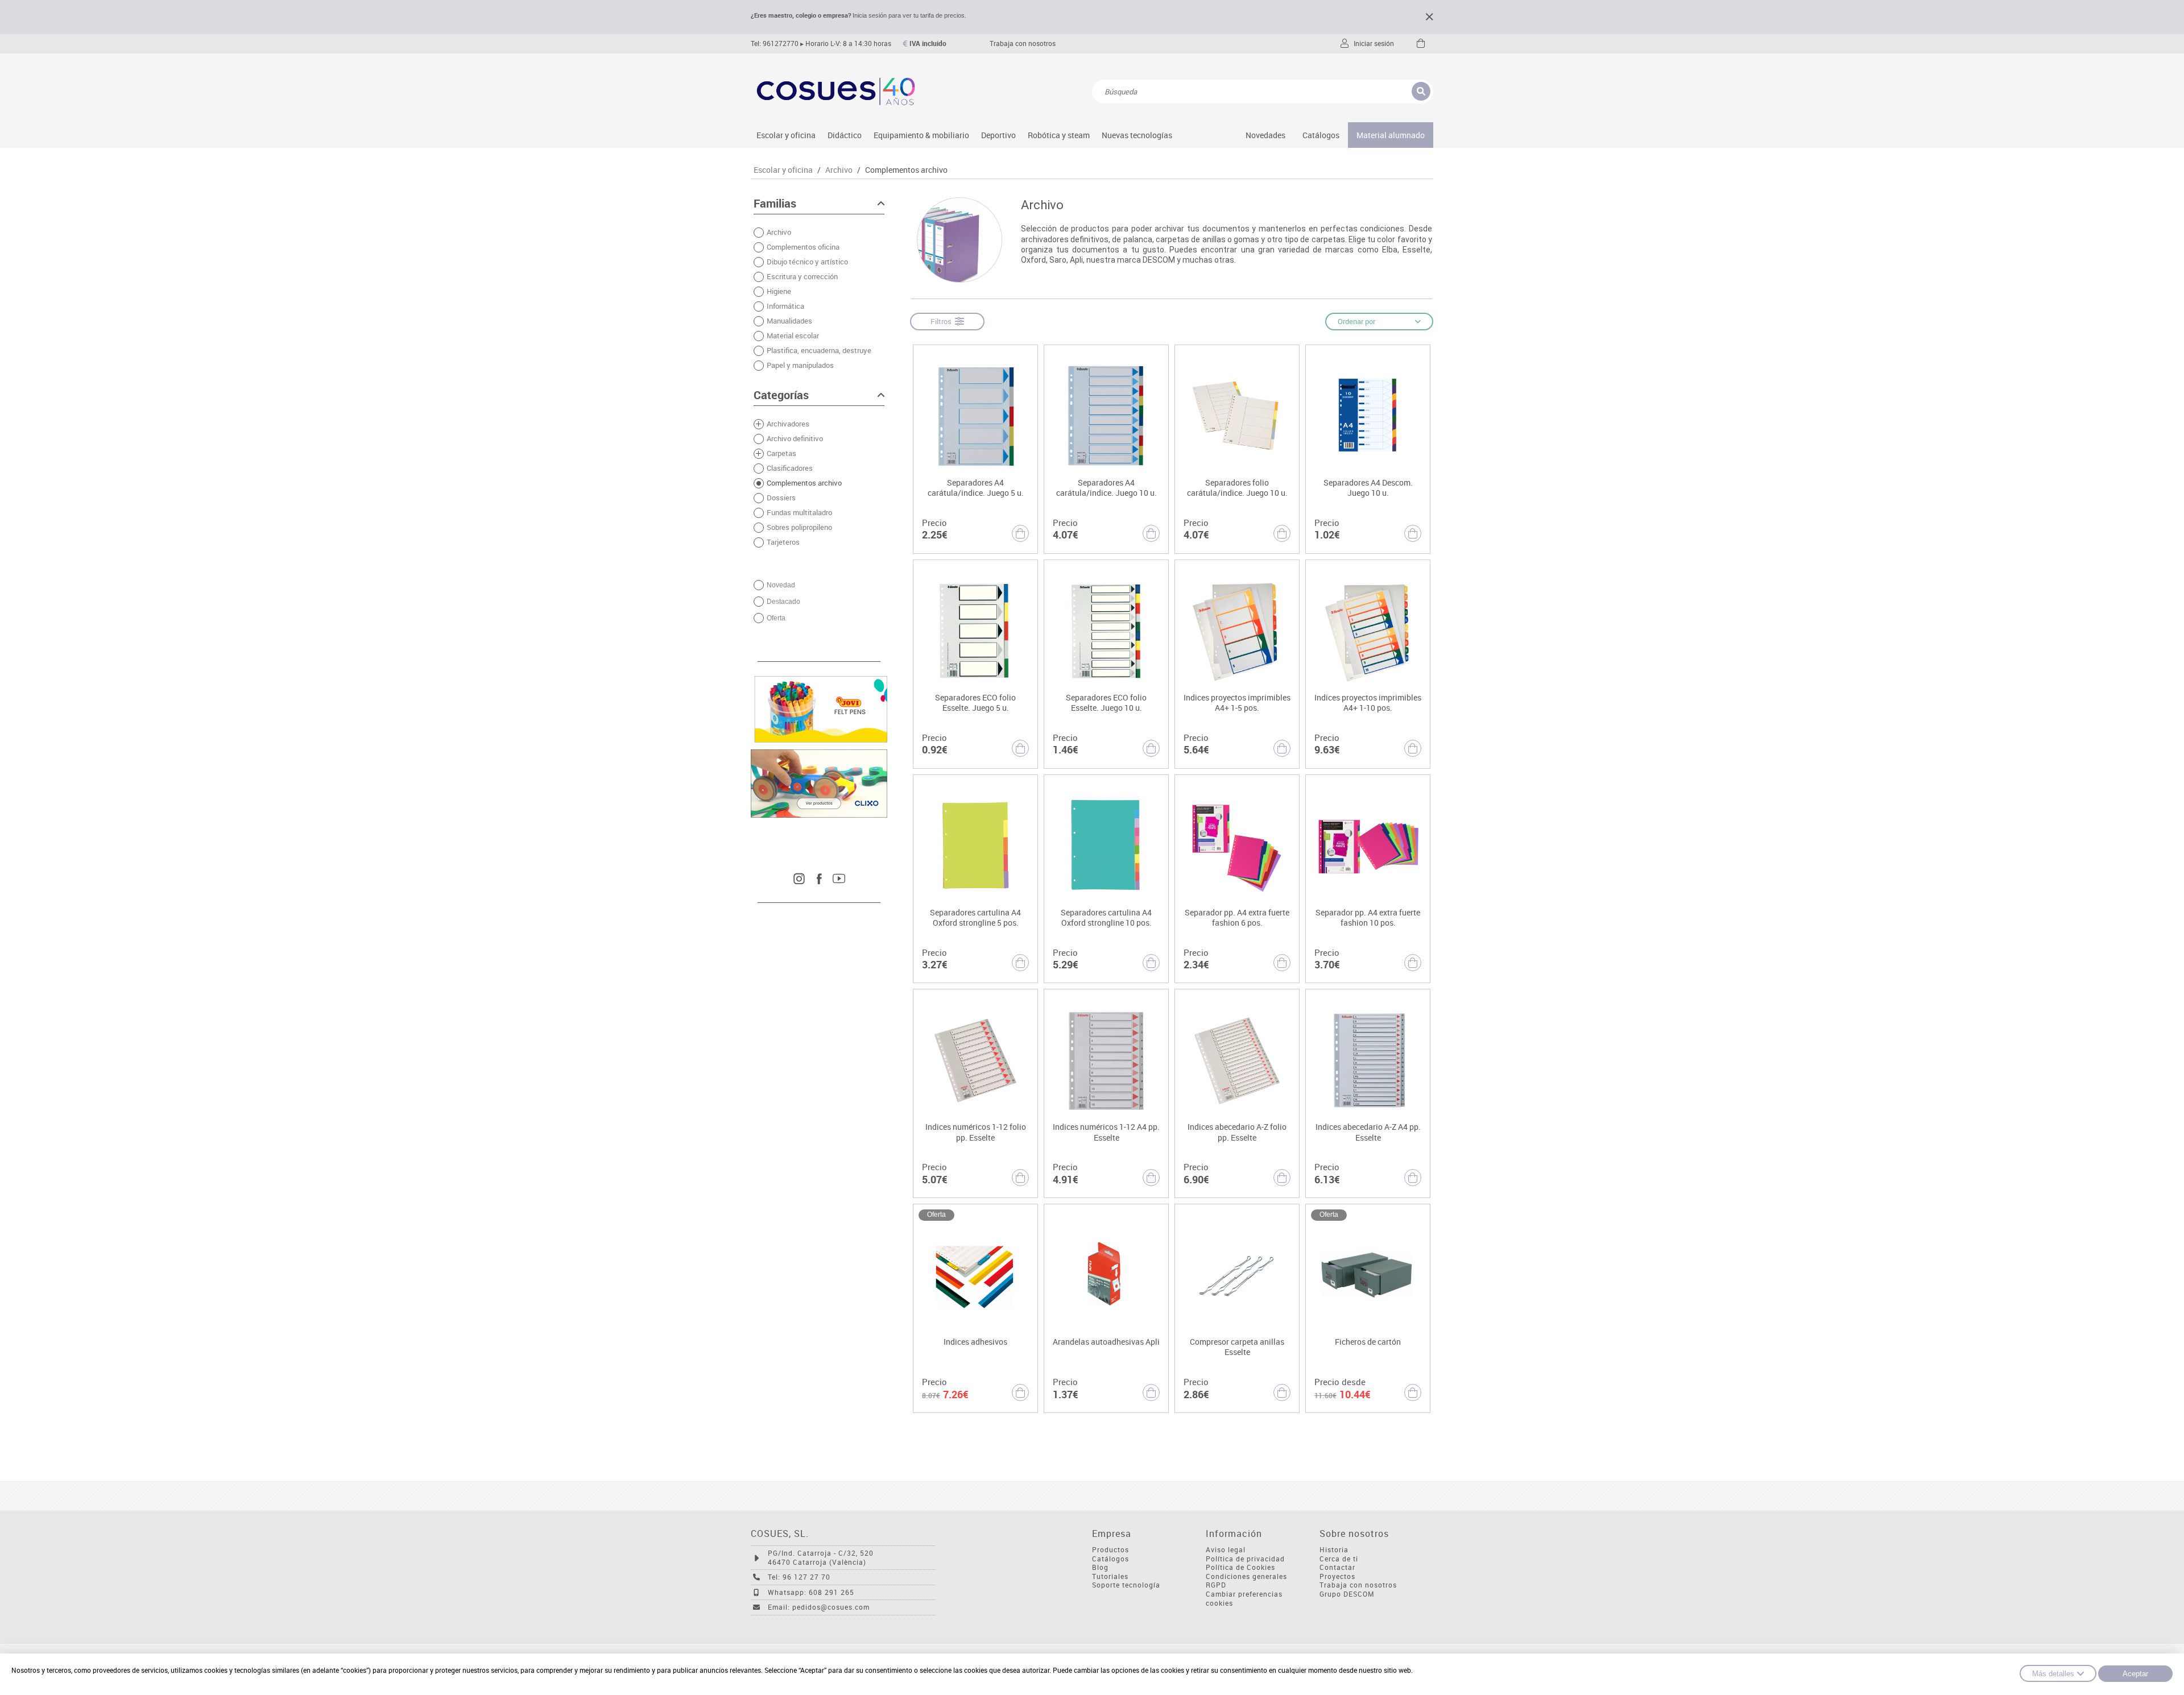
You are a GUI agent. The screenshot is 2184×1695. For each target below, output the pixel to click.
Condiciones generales (1246, 1576)
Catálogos (1321, 135)
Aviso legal (1226, 1550)
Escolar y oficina (786, 135)
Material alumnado (1391, 135)
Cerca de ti (1339, 1559)
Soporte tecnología (1126, 1585)
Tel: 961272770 (775, 43)
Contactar (1337, 1567)
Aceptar (2135, 1674)
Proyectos (1337, 1576)
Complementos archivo (906, 170)
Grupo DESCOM (1347, 1594)
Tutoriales (1110, 1576)
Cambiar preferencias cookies (1244, 1599)
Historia (1334, 1550)
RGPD (1216, 1585)
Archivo (839, 170)
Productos (1110, 1550)
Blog (1100, 1567)
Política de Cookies (1240, 1567)
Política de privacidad (1245, 1559)
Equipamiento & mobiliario (921, 135)
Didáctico (845, 135)
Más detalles (2053, 1674)
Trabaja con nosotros (1023, 43)
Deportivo (998, 135)
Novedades (1265, 135)
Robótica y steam (1059, 135)
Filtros (943, 321)
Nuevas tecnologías (1137, 135)
